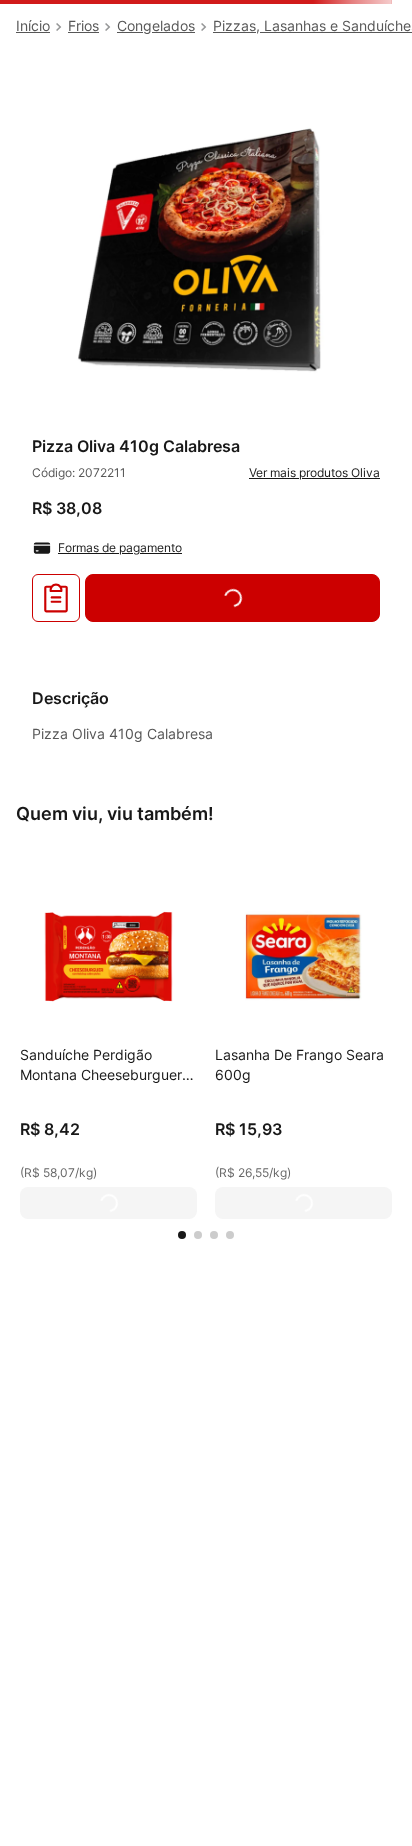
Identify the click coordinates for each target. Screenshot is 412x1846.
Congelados (156, 25)
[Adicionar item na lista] (56, 598)
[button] (182, 1235)
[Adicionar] (108, 1203)
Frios (83, 25)
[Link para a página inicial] (33, 26)
